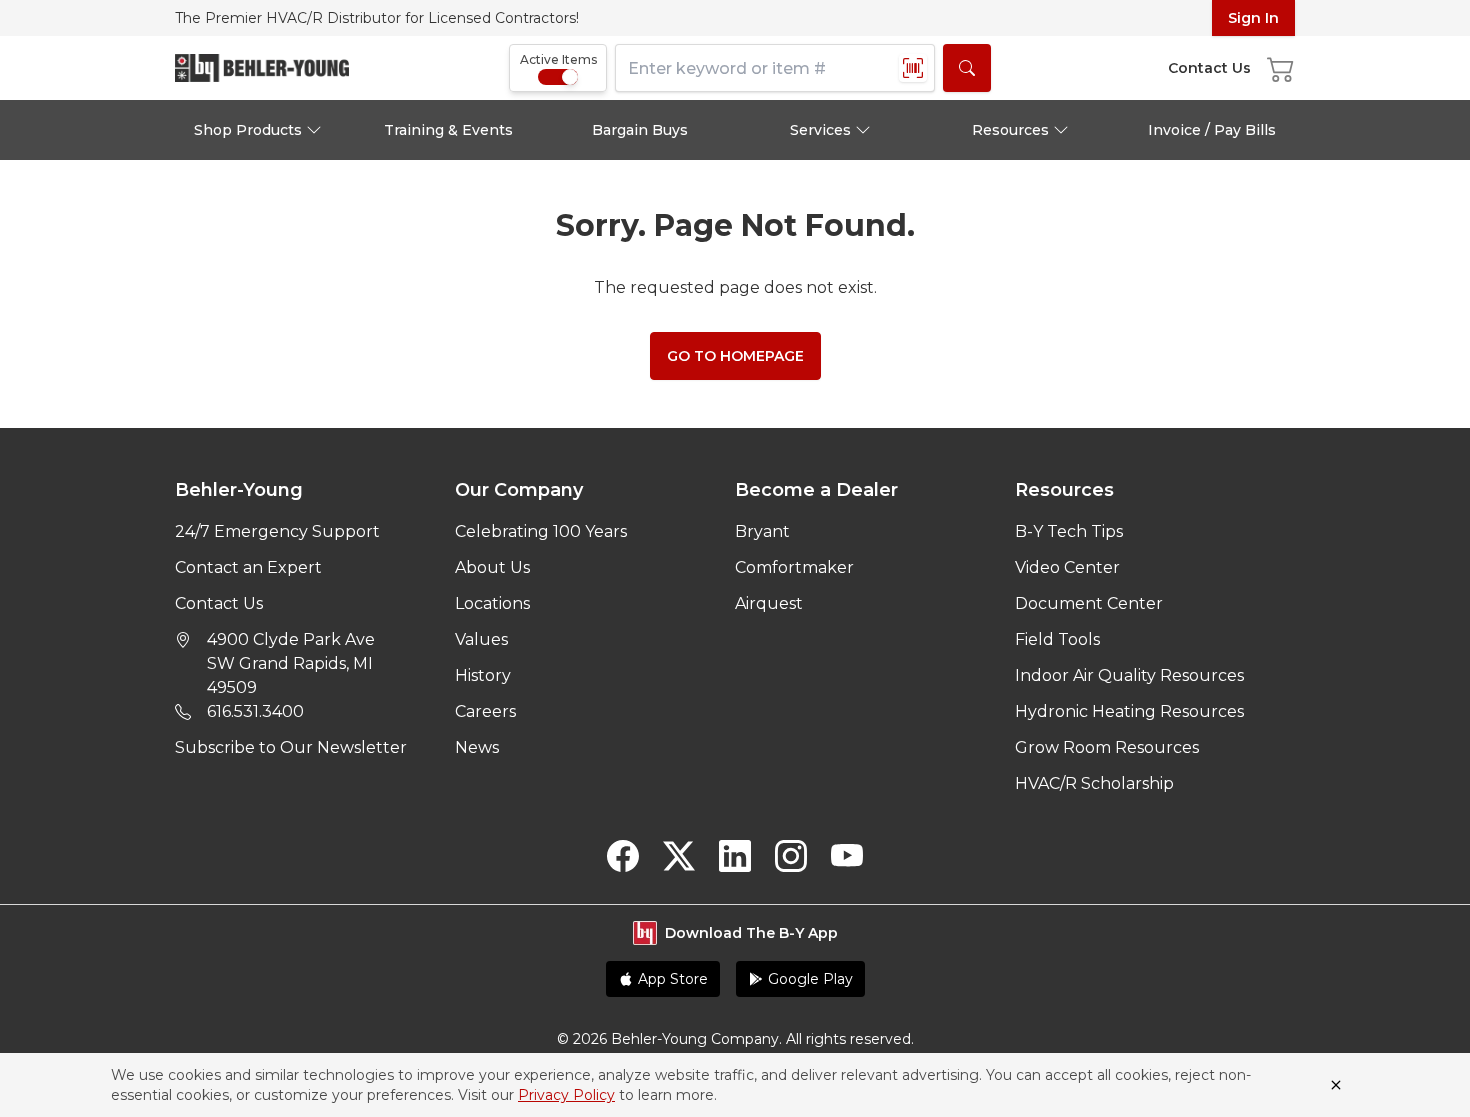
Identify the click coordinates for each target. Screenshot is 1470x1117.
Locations (492, 603)
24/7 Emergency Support (277, 531)
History (483, 675)
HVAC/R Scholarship (1094, 783)
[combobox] (775, 68)
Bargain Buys (640, 130)
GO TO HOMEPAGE (735, 356)
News (477, 747)
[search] (967, 68)
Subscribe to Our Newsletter (291, 747)
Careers (485, 711)
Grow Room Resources (1107, 747)
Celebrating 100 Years (541, 531)
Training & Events (448, 130)
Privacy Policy (566, 1095)
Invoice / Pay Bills (1212, 130)
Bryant (762, 531)
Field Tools (1057, 639)
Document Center (1089, 603)
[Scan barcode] (913, 68)
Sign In (1253, 18)
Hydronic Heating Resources (1129, 711)
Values (481, 639)
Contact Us (219, 603)
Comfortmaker (794, 567)
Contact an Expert (248, 567)
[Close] (1336, 1085)
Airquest (769, 603)
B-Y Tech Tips (1069, 531)
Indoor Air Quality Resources (1129, 675)
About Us (492, 567)
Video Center (1067, 567)
